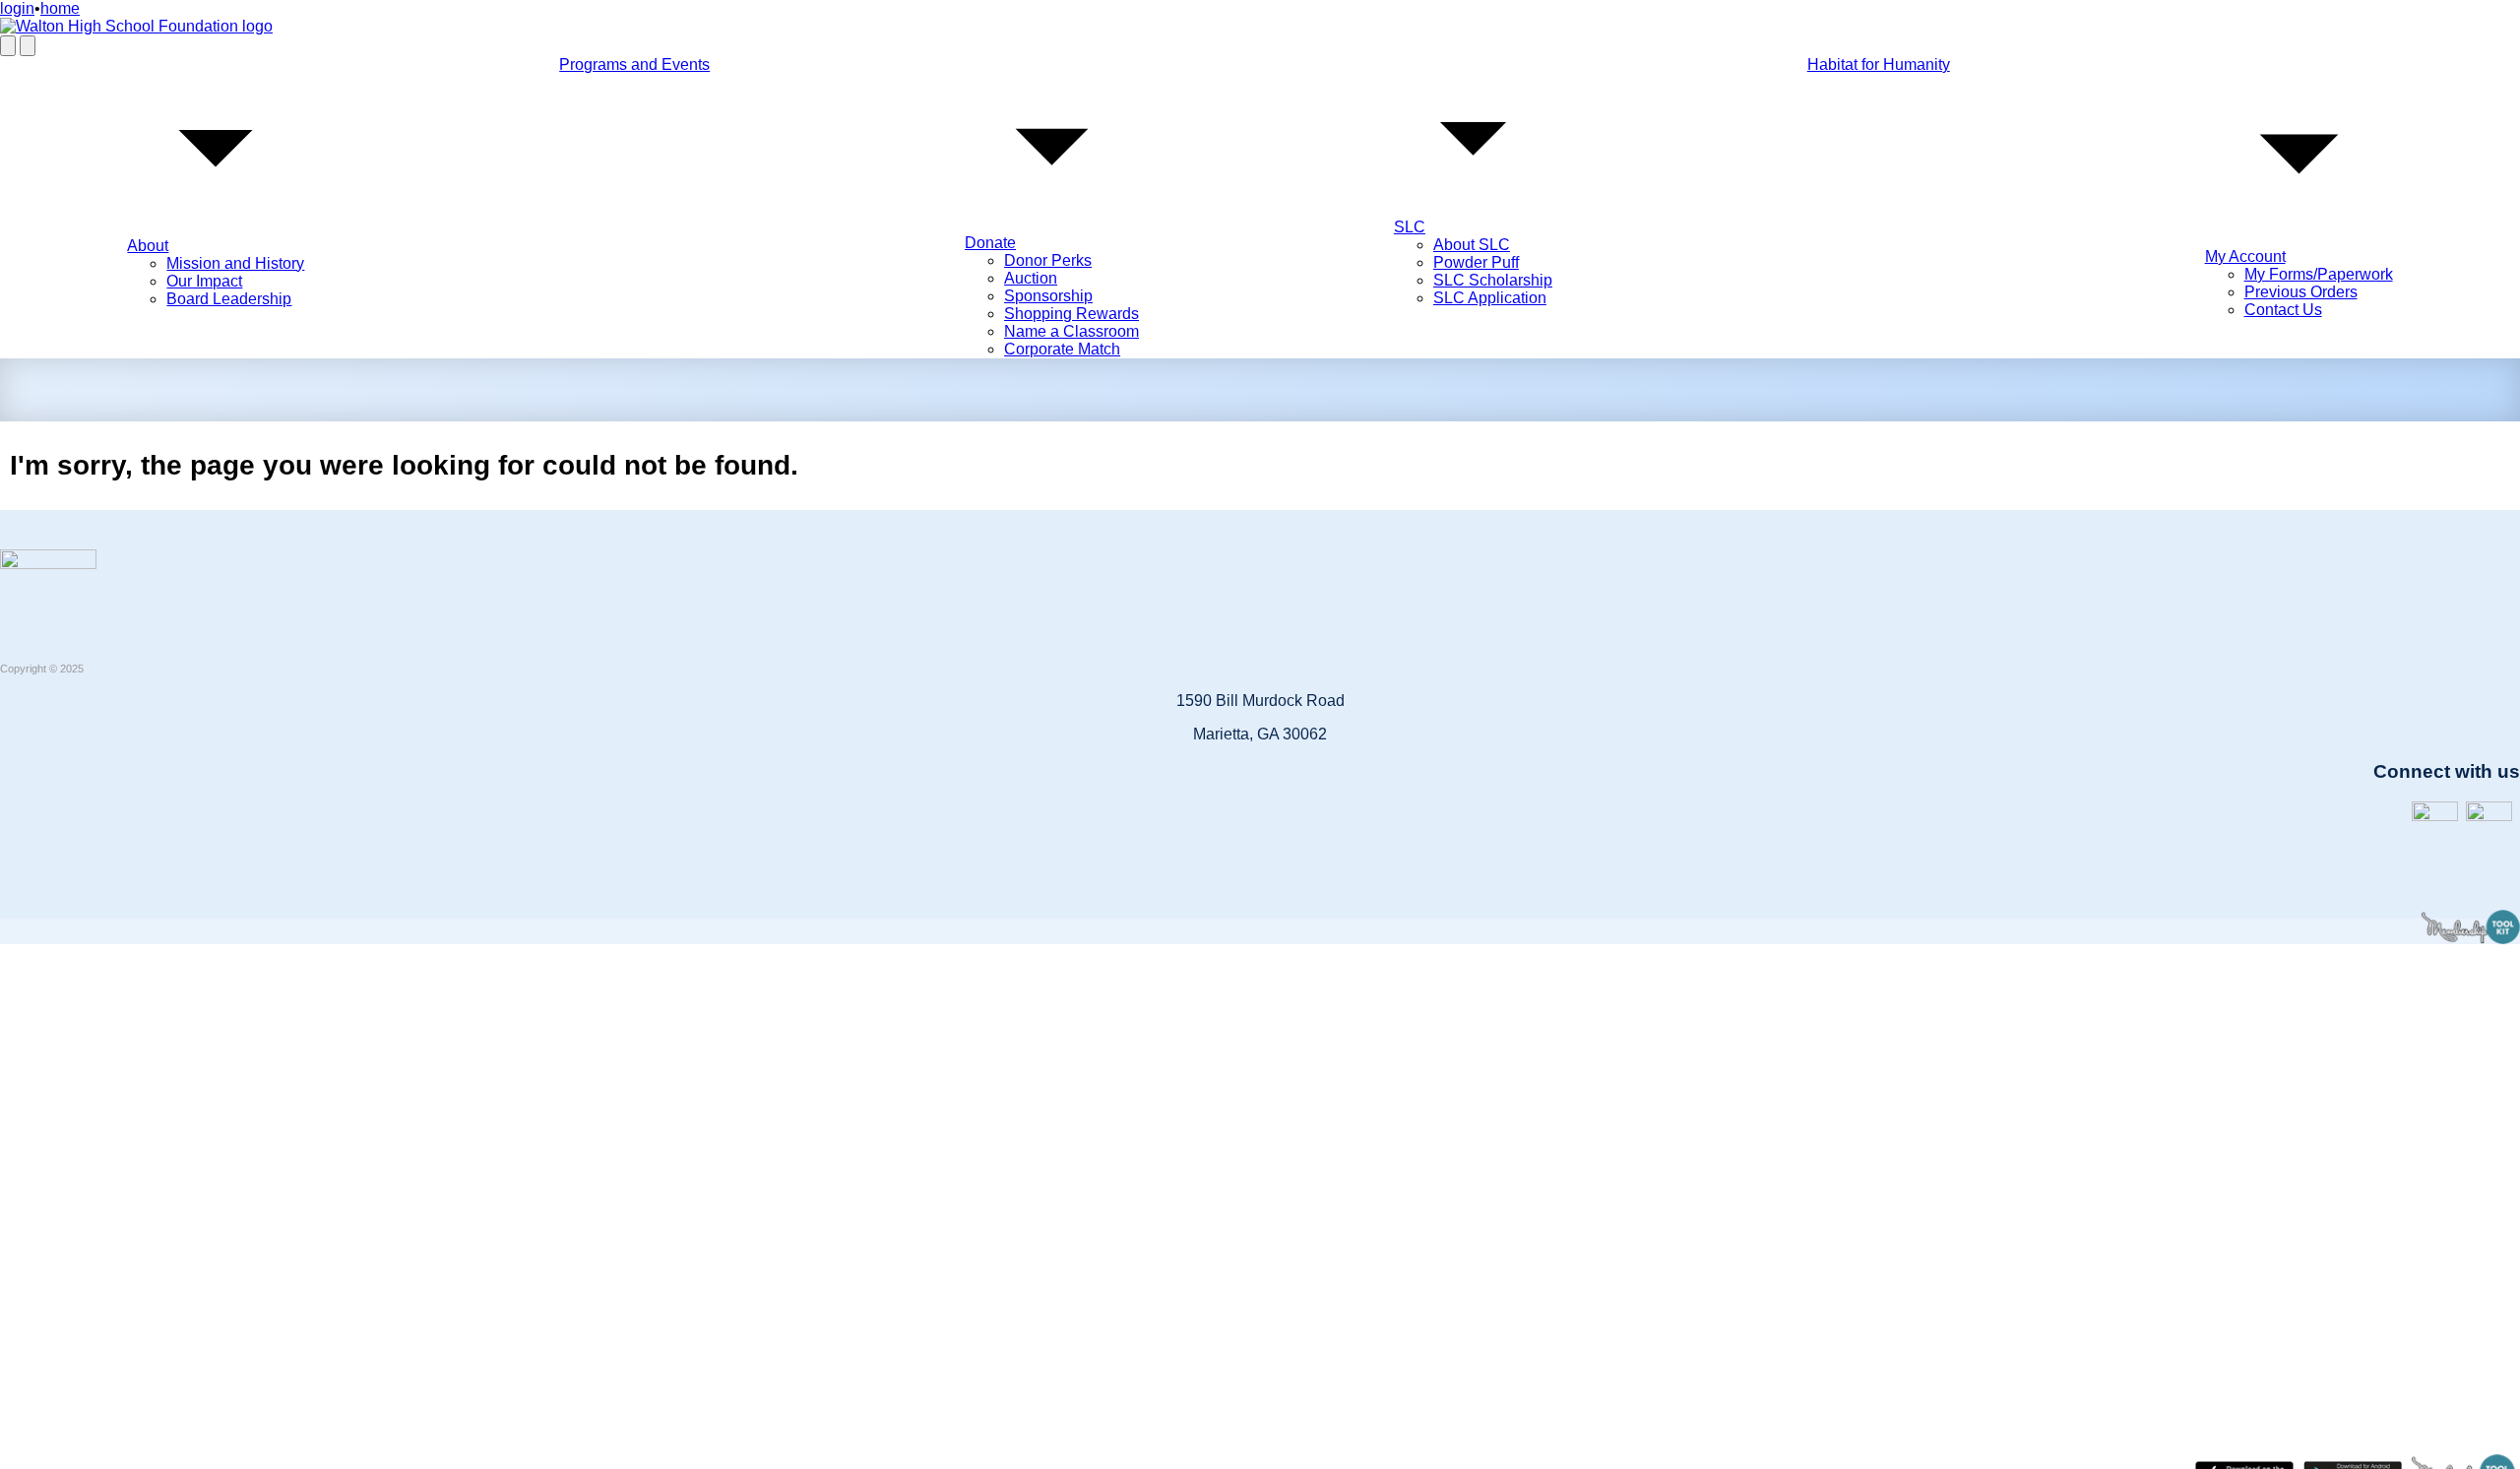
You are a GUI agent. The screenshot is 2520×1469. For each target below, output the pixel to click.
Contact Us (2283, 310)
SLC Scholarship (1493, 280)
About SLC (1472, 245)
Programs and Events (634, 64)
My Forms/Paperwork (2319, 274)
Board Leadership (229, 299)
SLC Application (1490, 298)
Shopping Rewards (1071, 314)
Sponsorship (1048, 296)
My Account (2245, 256)
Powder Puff (1476, 262)
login (17, 8)
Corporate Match (1062, 349)
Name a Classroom (1071, 331)
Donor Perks (1048, 260)
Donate (990, 243)
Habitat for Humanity (1879, 64)
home (60, 8)
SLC (1410, 227)
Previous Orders (2301, 292)
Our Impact (204, 281)
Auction (1031, 278)
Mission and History (235, 263)
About (148, 246)
